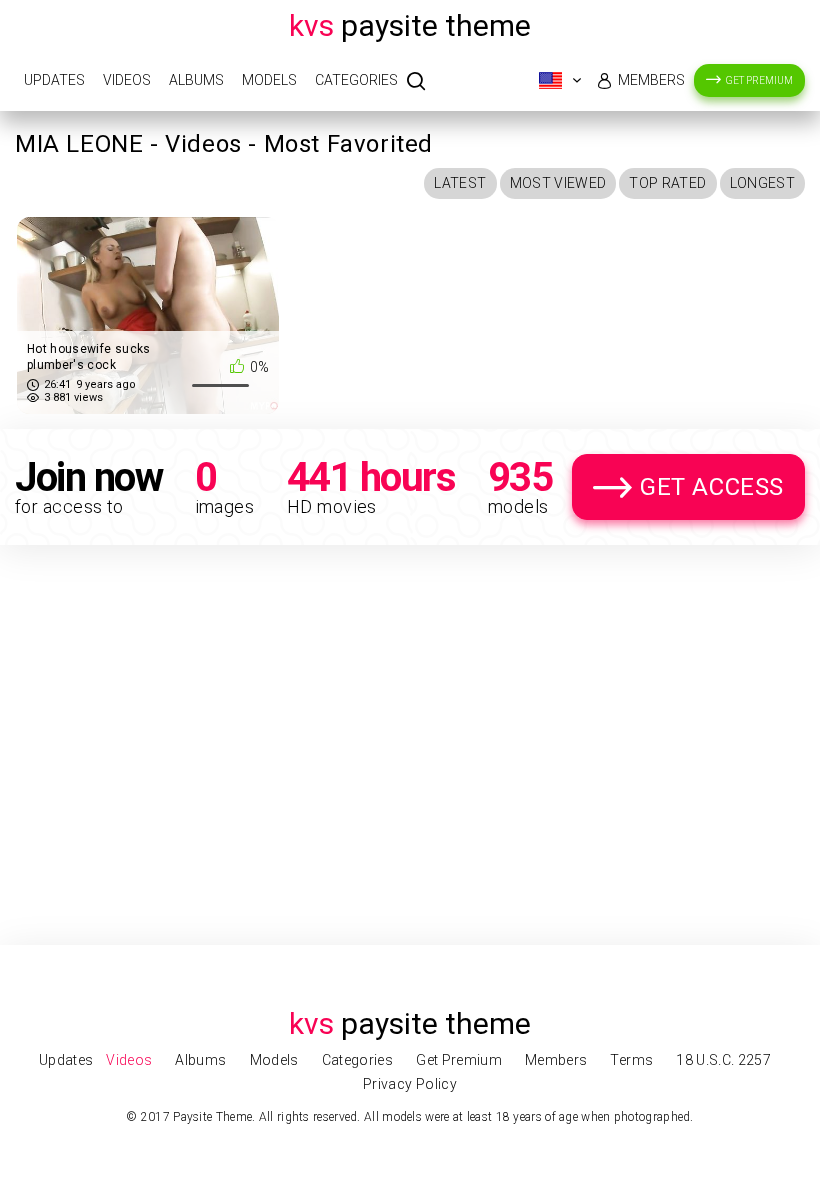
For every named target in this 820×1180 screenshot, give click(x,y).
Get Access (712, 487)
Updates (54, 80)
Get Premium (759, 80)
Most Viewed (558, 183)
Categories (356, 80)
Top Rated (667, 183)
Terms (631, 1060)
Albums (196, 80)
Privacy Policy (410, 1084)
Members (651, 80)
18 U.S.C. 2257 (723, 1060)
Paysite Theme (410, 25)
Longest (762, 183)
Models (269, 80)
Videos (127, 80)
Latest (460, 183)
